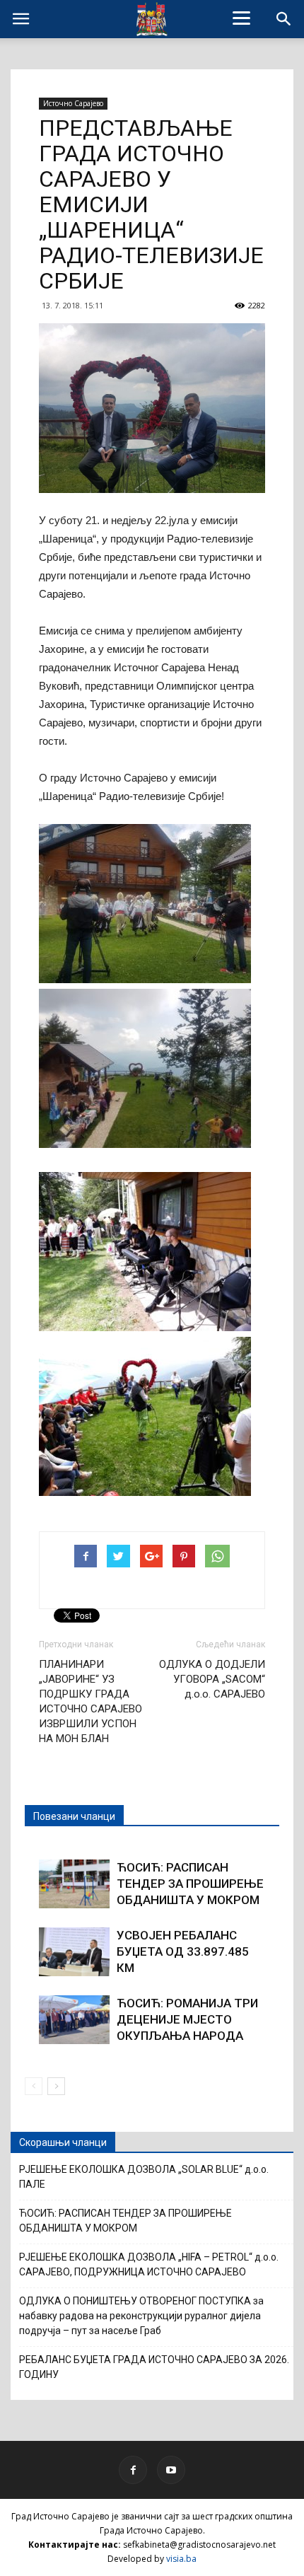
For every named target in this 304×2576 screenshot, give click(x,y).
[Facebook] (133, 2470)
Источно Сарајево (73, 103)
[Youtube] (171, 2470)
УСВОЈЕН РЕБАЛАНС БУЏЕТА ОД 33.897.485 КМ (183, 1951)
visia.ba (181, 2559)
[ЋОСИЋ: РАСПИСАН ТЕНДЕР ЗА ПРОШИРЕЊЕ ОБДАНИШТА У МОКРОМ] (74, 1884)
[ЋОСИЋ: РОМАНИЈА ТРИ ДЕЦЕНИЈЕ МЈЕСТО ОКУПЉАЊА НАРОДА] (74, 2020)
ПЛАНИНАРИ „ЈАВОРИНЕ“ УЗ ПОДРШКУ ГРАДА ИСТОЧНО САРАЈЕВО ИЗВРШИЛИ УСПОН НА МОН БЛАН (90, 1701)
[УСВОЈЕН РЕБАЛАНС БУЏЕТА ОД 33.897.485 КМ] (74, 1952)
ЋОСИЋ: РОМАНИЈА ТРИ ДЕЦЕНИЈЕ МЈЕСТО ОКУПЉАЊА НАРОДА (187, 2019)
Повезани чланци (74, 1816)
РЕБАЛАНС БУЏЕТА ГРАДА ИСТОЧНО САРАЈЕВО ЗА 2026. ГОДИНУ (154, 2367)
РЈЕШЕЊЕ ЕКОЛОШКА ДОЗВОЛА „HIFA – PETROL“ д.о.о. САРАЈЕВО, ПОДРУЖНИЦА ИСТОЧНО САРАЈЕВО (149, 2264)
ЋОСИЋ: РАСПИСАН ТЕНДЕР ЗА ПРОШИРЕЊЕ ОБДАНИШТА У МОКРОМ (190, 1884)
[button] (284, 19)
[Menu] (242, 18)
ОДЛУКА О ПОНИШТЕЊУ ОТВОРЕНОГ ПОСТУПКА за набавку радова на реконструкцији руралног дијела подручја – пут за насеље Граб (141, 2316)
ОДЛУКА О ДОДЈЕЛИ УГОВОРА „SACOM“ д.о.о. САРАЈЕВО (212, 1679)
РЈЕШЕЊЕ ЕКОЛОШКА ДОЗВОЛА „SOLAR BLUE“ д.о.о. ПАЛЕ (144, 2177)
